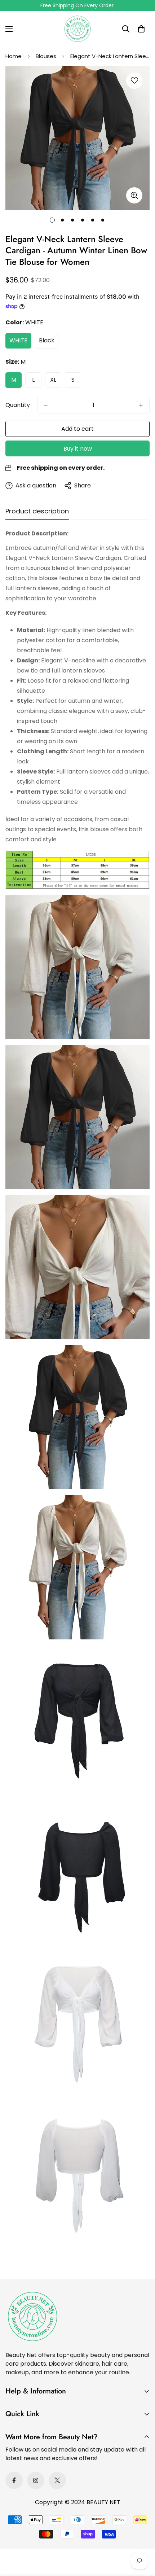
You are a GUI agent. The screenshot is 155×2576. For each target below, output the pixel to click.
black (47, 340)
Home (14, 56)
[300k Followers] (14, 2480)
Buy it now (78, 449)
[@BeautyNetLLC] (57, 2480)
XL (53, 380)
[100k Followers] (36, 2480)
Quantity (18, 405)
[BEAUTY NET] (77, 29)
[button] (141, 29)
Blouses (46, 56)
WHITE (18, 340)
